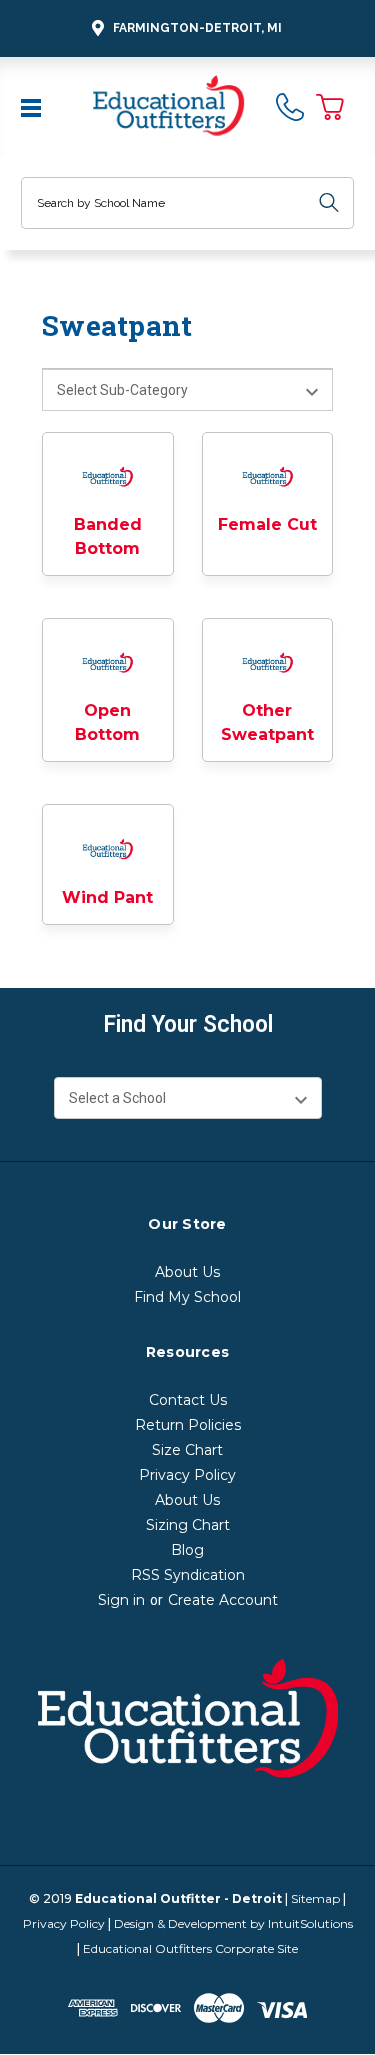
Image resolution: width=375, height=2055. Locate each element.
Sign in (121, 1600)
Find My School (187, 1297)
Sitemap (315, 1898)
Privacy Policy (187, 1475)
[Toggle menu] (33, 106)
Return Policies (188, 1425)
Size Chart (187, 1450)
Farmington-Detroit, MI (197, 28)
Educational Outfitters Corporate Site (190, 1948)
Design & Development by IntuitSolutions (233, 1923)
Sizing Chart (188, 1525)
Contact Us (188, 1400)
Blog (187, 1550)
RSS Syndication (188, 1575)
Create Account (223, 1600)
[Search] (329, 203)
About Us (187, 1272)
